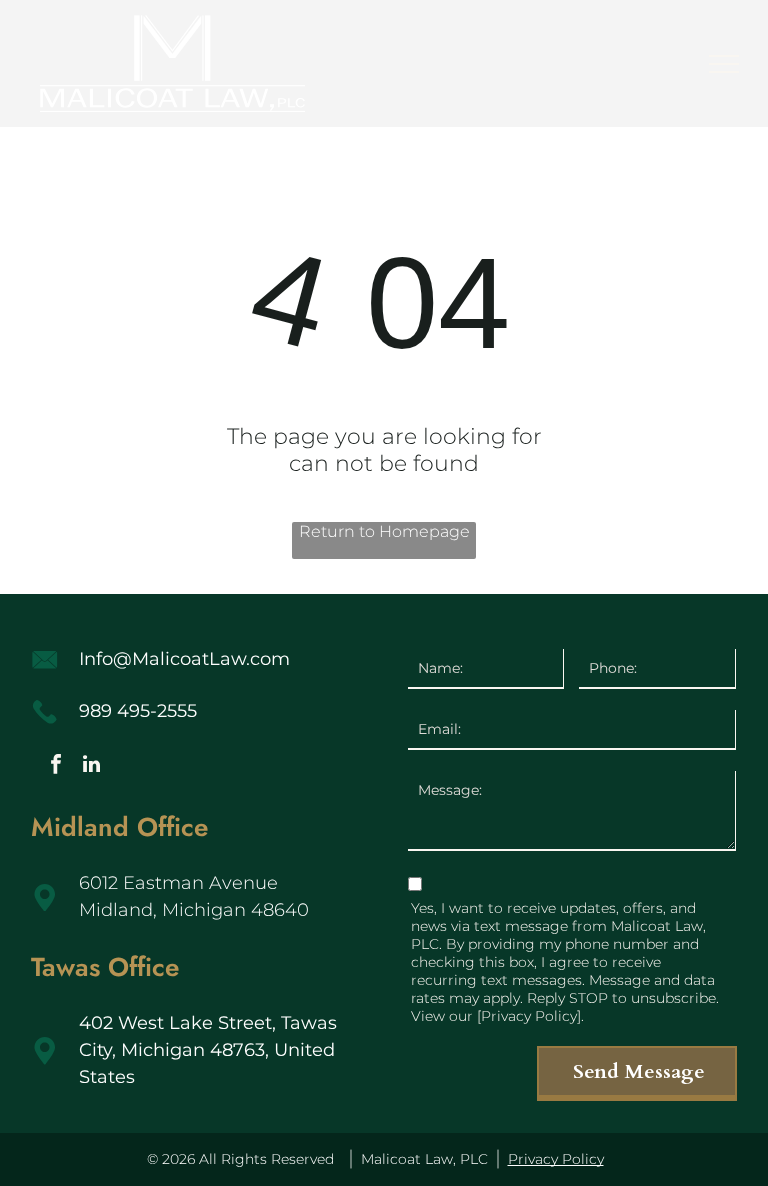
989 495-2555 (138, 711)
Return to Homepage (384, 531)
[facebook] (56, 766)
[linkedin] (91, 766)
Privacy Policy (556, 1159)
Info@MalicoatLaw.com (184, 659)
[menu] (724, 64)
